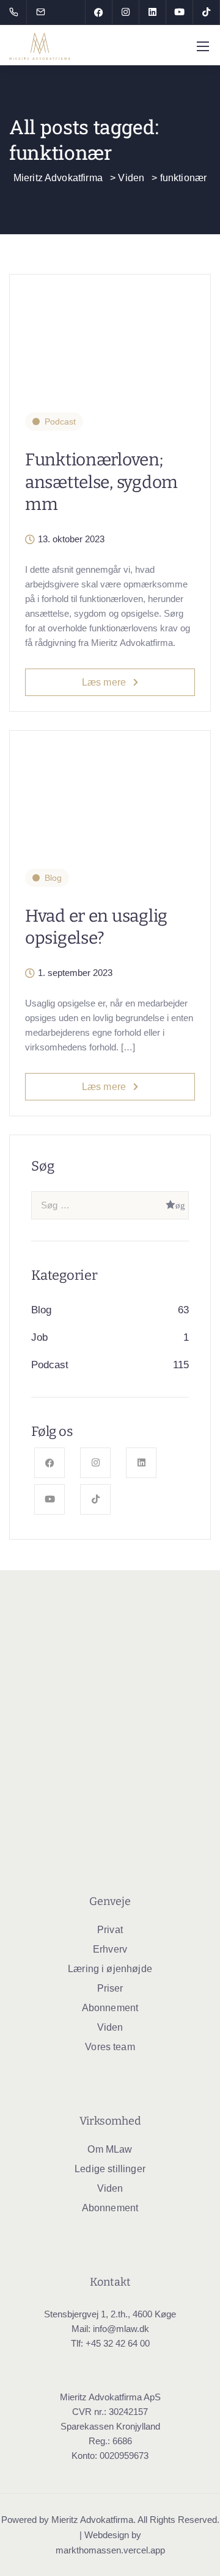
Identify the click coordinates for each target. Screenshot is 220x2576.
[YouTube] (180, 12)
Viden (110, 2027)
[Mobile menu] (203, 46)
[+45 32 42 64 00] (16, 12)
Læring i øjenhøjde (110, 1969)
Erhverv (110, 1949)
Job (39, 1337)
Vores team (110, 2047)
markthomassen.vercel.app (110, 2550)
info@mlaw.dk (121, 2329)
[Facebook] (99, 12)
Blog (53, 878)
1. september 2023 (75, 973)
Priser (110, 1988)
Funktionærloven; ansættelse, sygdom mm (101, 482)
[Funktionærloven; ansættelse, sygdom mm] (110, 335)
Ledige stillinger (110, 2169)
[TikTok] (207, 12)
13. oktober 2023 (71, 539)
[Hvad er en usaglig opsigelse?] (110, 791)
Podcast (60, 422)
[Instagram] (126, 12)
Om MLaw (110, 2149)
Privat (110, 1930)
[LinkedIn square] (153, 12)
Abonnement (110, 2008)
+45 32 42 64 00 (118, 2343)
